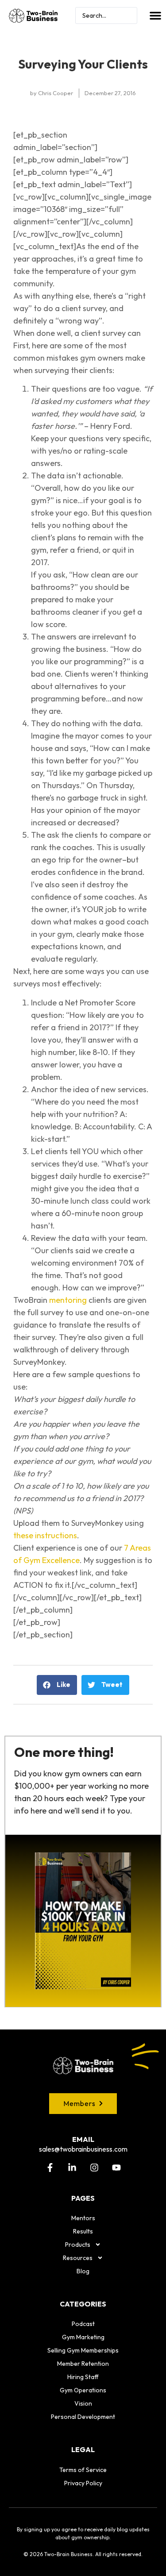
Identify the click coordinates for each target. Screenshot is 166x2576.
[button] (155, 15)
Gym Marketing (83, 2337)
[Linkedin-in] (72, 2168)
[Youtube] (116, 2168)
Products (78, 2245)
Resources (78, 2258)
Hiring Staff (83, 2377)
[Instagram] (94, 2168)
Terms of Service (83, 2470)
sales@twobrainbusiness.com (83, 2149)
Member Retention (83, 2364)
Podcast (83, 2324)
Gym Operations (83, 2390)
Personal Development (83, 2417)
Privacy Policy (83, 2483)
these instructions (45, 1535)
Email (83, 2139)
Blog (83, 2271)
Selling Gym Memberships (83, 2350)
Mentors (83, 2218)
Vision (83, 2403)
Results (83, 2231)
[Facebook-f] (50, 2168)
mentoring (68, 1300)
